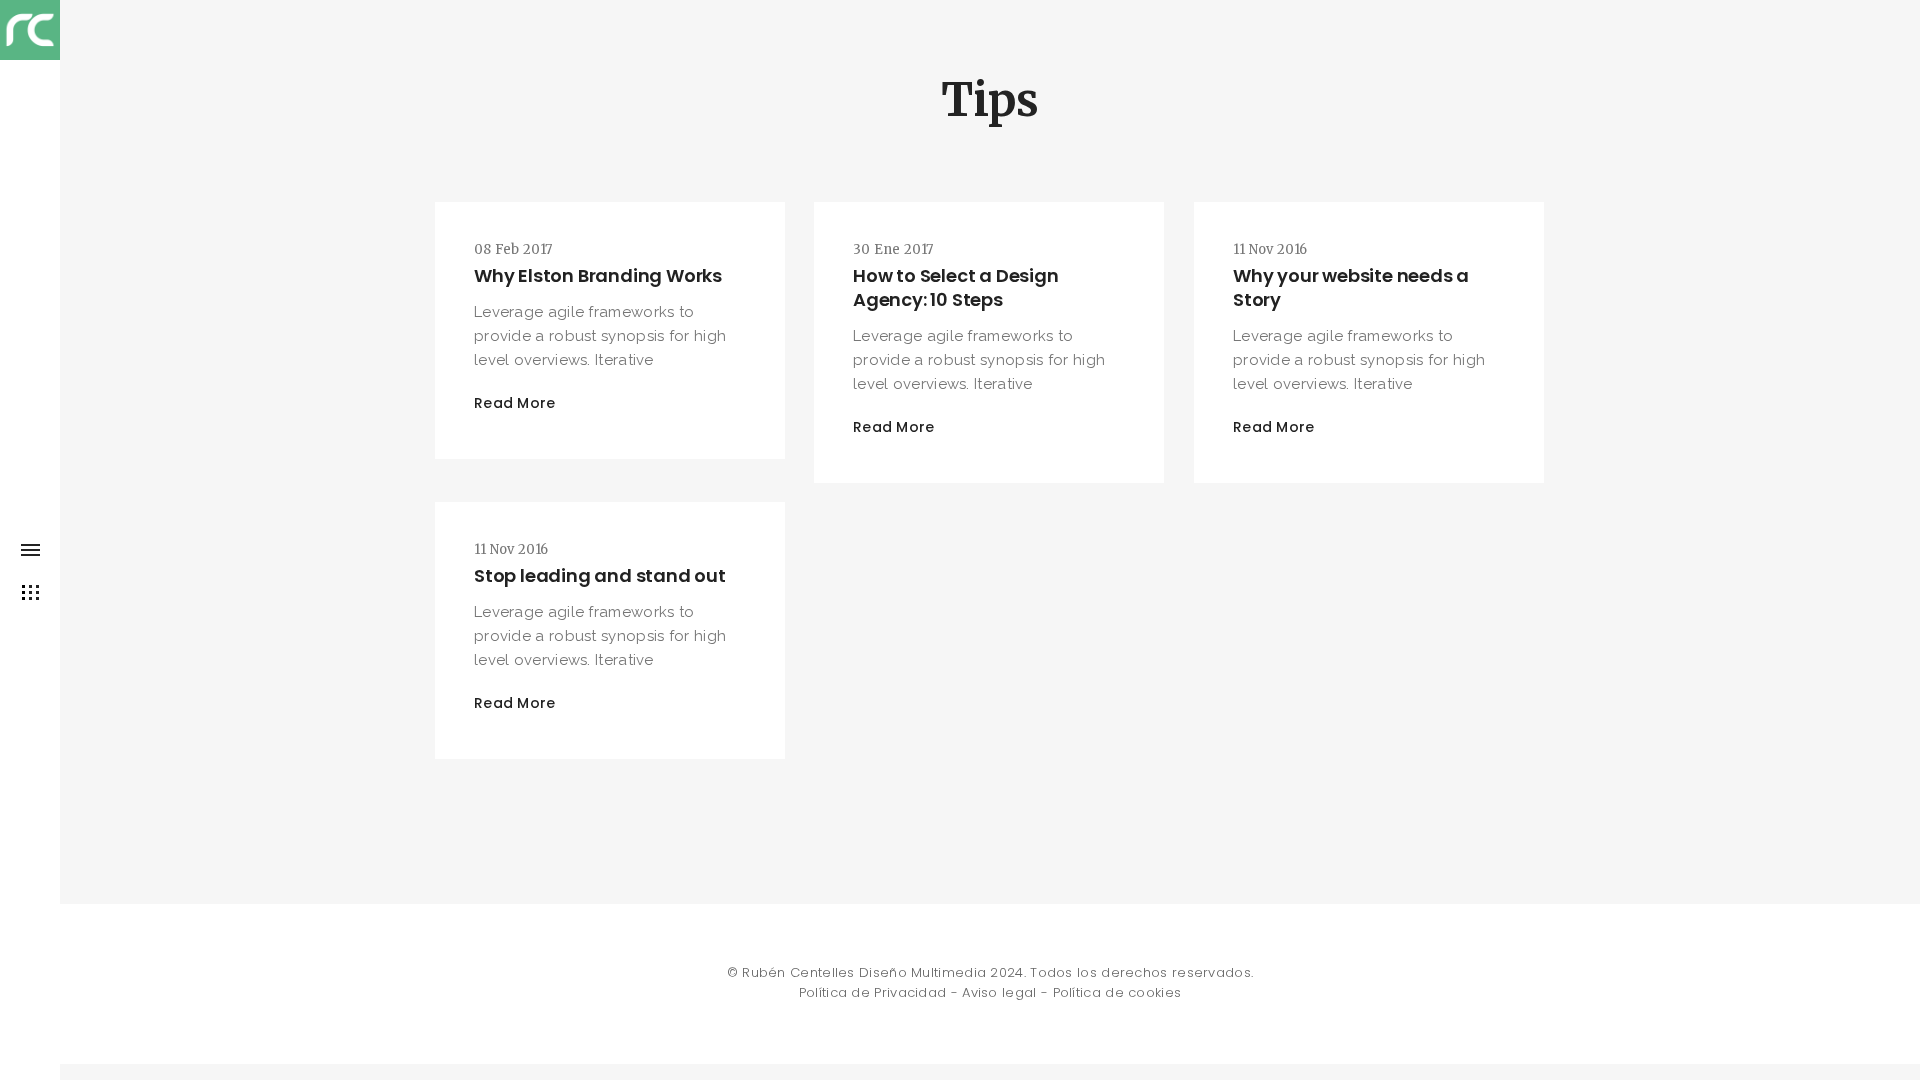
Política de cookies (1117, 992)
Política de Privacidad (873, 992)
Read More (515, 403)
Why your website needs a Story (1351, 287)
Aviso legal (999, 992)
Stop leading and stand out (600, 575)
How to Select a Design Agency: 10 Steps (956, 287)
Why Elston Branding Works (598, 275)
